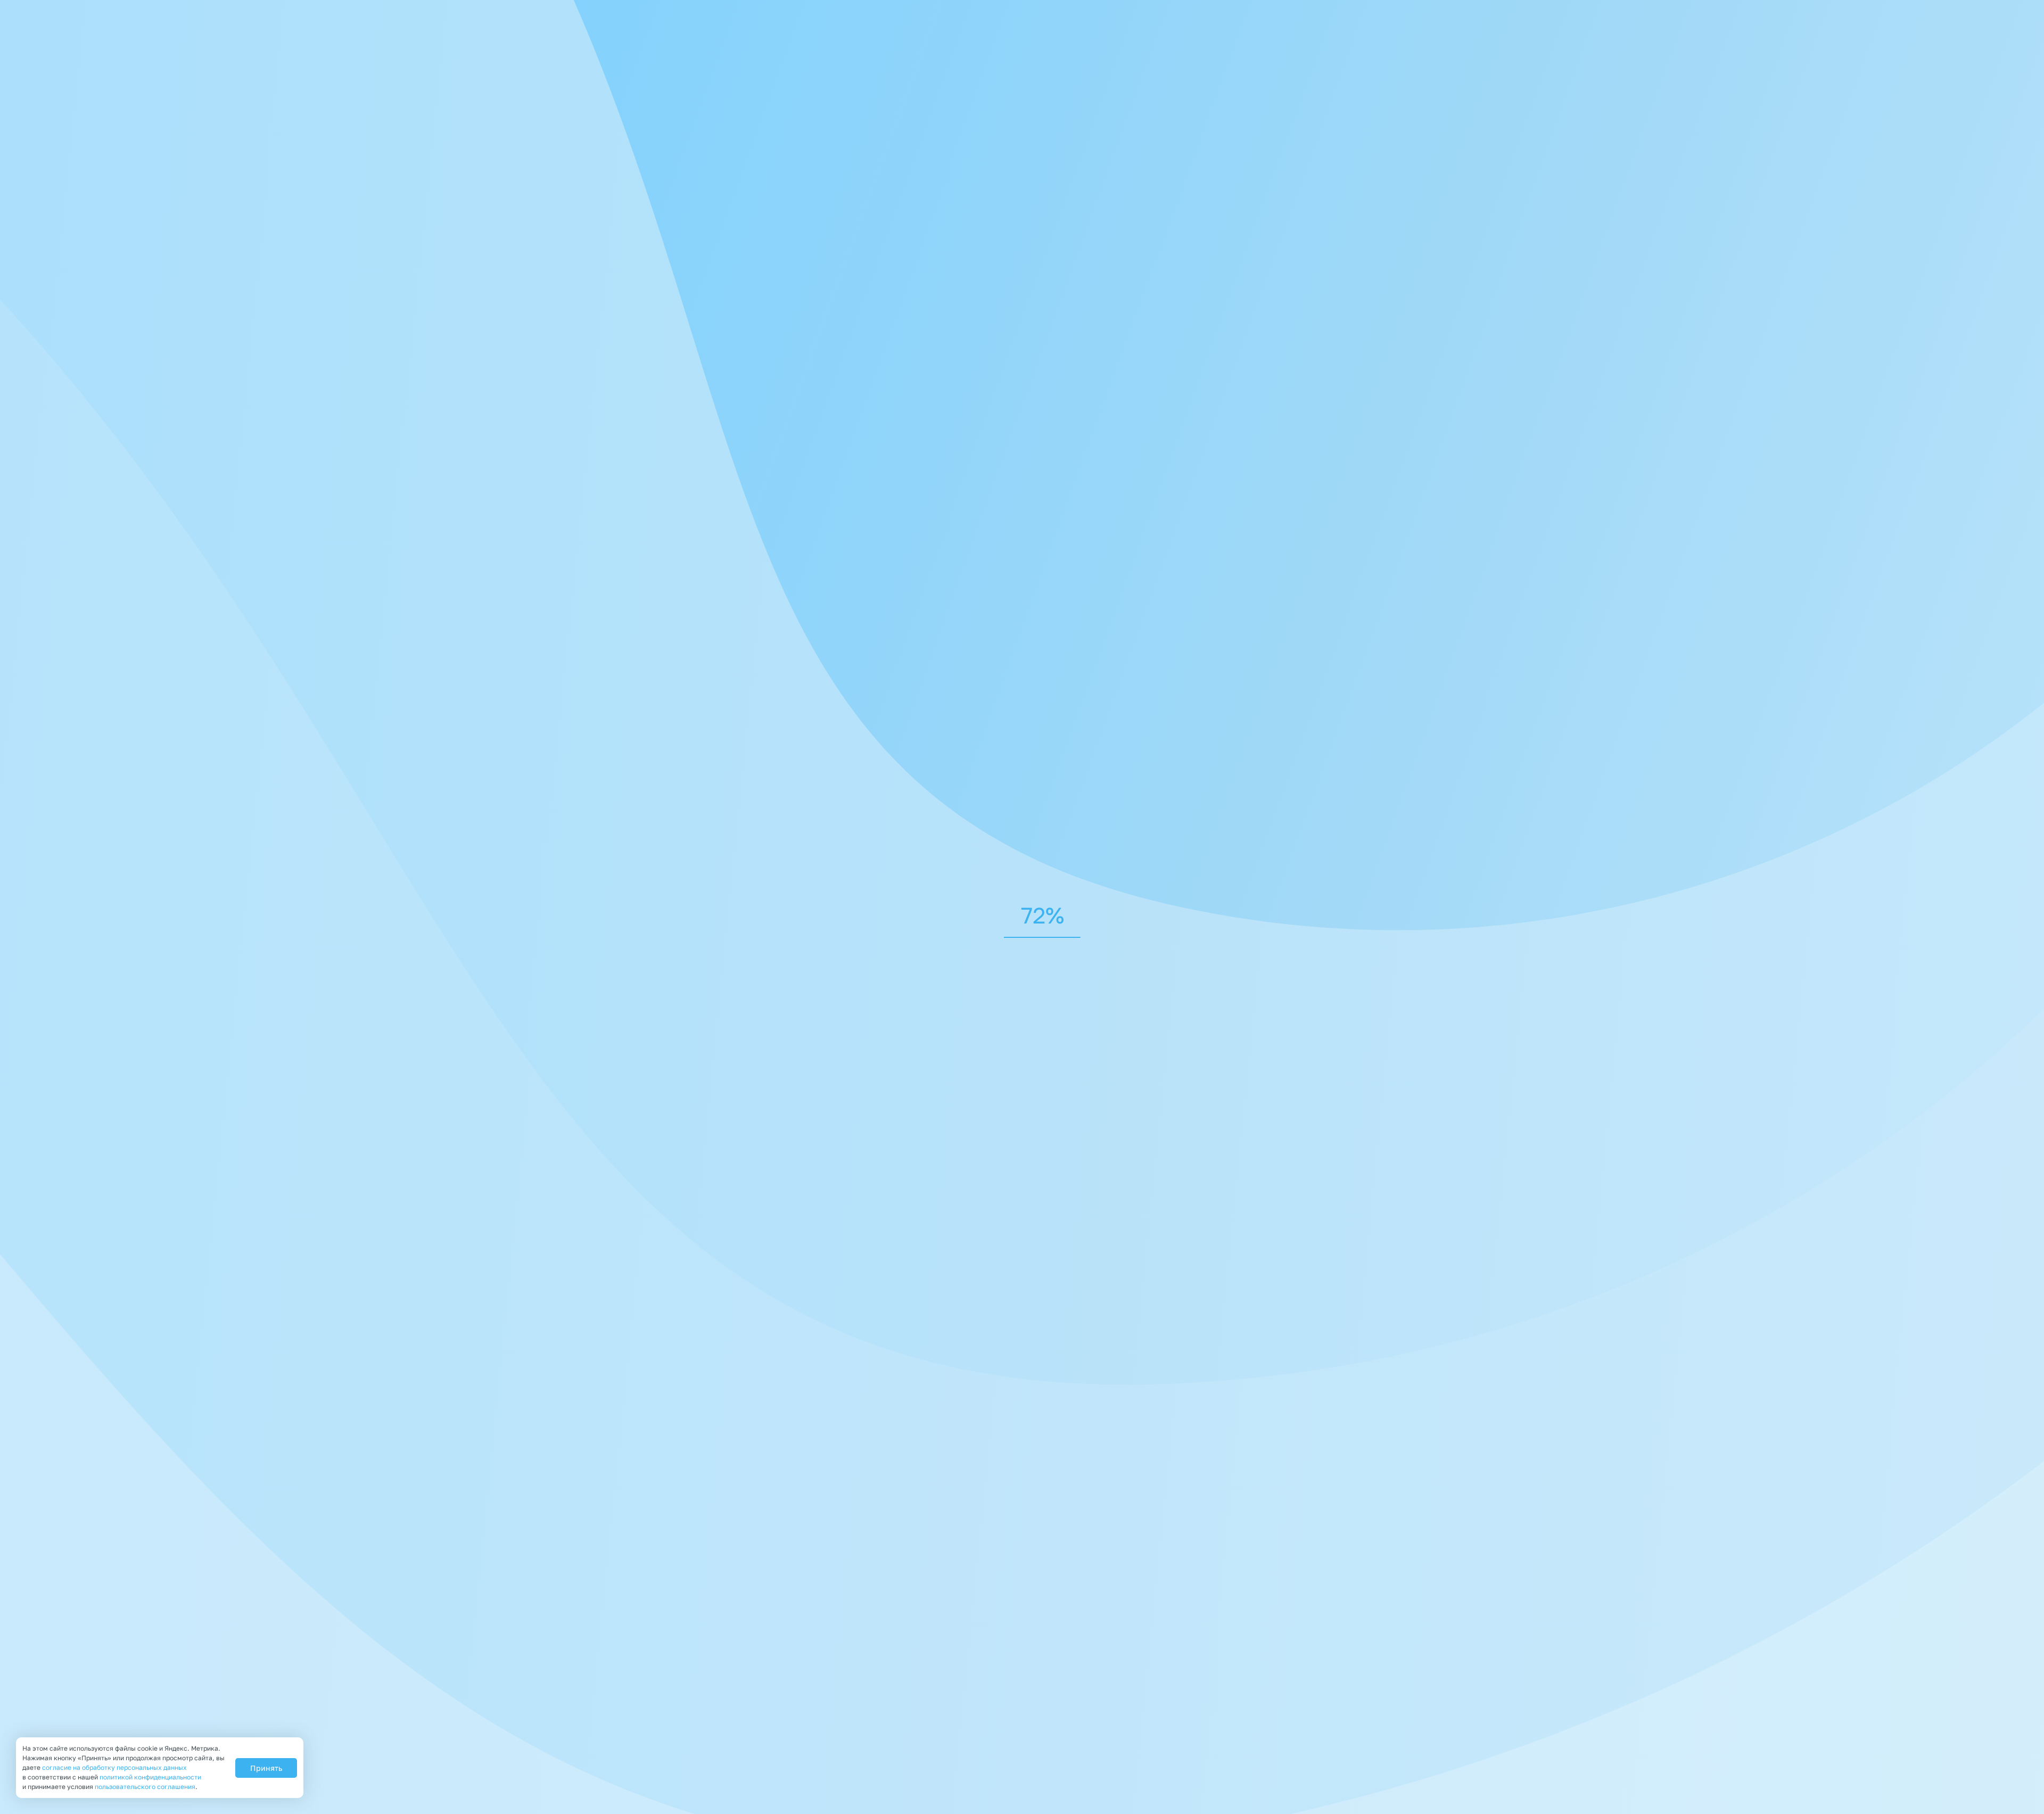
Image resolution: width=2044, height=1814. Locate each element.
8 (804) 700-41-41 (1296, 9)
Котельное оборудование (1304, 378)
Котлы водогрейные (1189, 518)
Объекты (1101, 1707)
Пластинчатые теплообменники (838, 765)
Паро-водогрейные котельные (693, 546)
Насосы (949, 765)
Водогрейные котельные (793, 518)
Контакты (1161, 1707)
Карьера (1399, 1675)
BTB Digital (1277, 1756)
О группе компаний (1123, 1675)
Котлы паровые (1087, 518)
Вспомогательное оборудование (897, 606)
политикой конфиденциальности (718, 1205)
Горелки (646, 765)
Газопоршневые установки (1307, 606)
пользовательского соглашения (145, 1787)
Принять (266, 1768)
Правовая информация (650, 1774)
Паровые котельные (671, 518)
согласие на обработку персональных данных (114, 1767)
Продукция (1210, 1675)
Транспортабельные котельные (851, 546)
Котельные (840, 378)
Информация (1332, 1675)
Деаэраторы (716, 765)
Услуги (1269, 1675)
